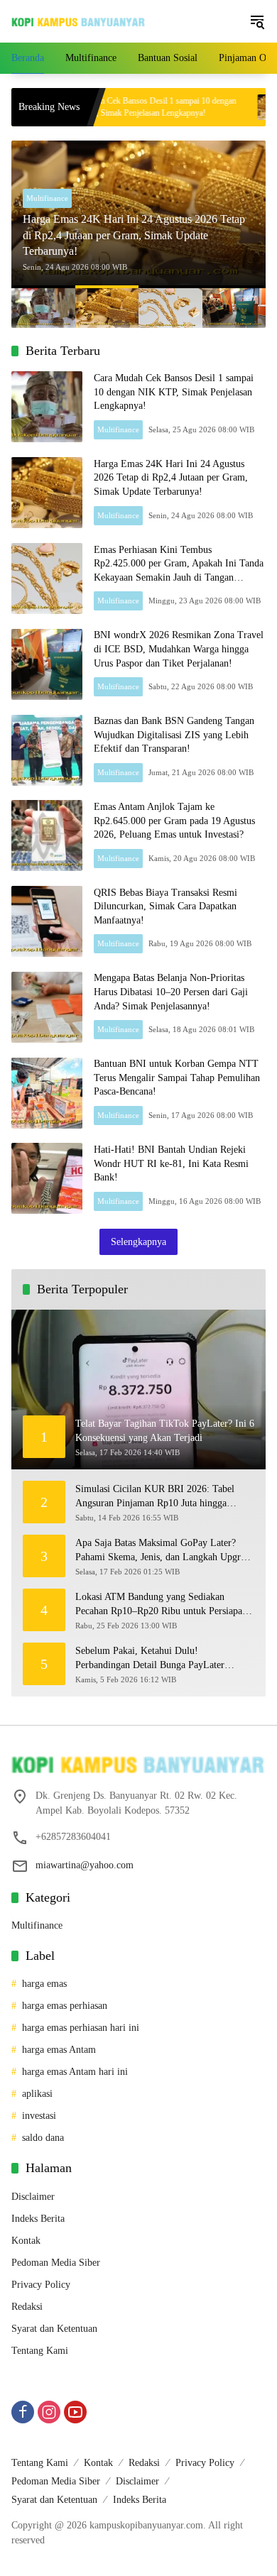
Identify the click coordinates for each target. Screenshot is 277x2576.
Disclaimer (33, 2197)
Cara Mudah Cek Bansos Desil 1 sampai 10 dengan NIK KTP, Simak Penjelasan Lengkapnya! (107, 107)
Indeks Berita (38, 2219)
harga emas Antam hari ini (75, 2072)
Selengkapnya (138, 1242)
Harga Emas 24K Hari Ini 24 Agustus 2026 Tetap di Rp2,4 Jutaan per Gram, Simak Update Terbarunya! (134, 235)
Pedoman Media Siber (56, 2263)
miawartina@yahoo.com (85, 1865)
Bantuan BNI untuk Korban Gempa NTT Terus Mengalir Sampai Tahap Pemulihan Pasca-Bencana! (177, 1078)
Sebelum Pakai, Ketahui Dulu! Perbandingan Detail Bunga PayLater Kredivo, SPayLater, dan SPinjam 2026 (155, 1659)
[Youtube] (75, 2412)
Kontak (26, 2241)
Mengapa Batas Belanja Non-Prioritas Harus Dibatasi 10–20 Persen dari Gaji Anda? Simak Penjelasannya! (171, 992)
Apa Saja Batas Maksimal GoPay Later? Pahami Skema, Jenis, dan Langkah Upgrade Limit (165, 1551)
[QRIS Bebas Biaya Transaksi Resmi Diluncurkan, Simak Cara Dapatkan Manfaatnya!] (47, 921)
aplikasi (37, 2094)
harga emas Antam (59, 2050)
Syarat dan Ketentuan (54, 2329)
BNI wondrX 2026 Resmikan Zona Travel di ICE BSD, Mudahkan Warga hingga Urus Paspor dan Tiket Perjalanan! (179, 649)
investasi (39, 2116)
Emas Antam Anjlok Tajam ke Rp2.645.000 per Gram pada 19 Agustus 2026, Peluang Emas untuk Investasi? (174, 821)
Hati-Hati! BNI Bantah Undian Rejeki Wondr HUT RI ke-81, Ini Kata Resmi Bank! (171, 1163)
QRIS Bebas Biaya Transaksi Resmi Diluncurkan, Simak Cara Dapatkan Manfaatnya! (165, 906)
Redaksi (27, 2307)
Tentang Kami (40, 2351)
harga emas (44, 1984)
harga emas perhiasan (65, 2006)
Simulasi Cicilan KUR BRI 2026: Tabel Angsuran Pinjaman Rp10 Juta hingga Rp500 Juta (155, 1497)
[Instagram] (49, 2412)
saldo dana (43, 2138)
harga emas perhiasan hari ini (81, 2028)
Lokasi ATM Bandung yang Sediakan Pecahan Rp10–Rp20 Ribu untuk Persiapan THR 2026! (161, 1605)
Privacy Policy (41, 2285)
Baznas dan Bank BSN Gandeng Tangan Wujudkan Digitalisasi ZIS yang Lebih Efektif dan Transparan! (174, 735)
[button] (257, 21)
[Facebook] (23, 2412)
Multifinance (47, 198)
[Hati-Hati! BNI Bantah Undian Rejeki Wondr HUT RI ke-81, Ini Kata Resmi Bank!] (47, 1178)
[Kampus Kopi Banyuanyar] (78, 22)
